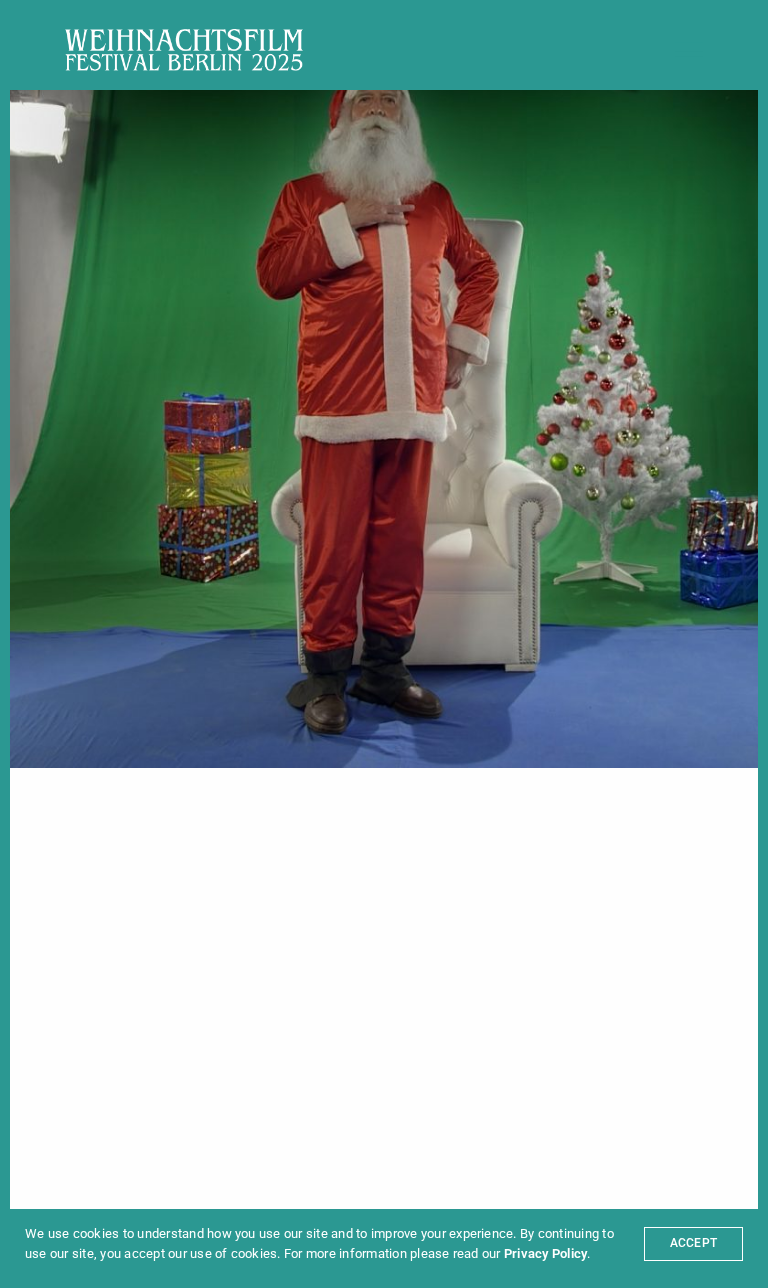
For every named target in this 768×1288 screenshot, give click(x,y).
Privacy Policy (545, 1253)
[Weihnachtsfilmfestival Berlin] (184, 50)
